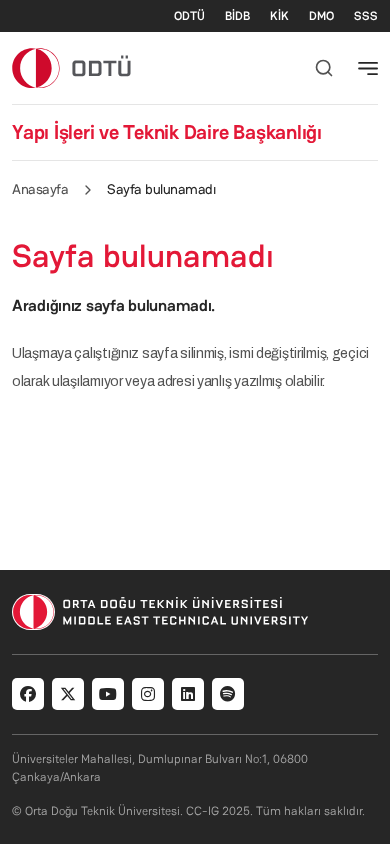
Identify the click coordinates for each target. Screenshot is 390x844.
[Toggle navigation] (368, 68)
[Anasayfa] (72, 67)
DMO (321, 16)
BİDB (237, 16)
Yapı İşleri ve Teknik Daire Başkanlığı (167, 132)
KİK (279, 16)
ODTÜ (189, 16)
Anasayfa (40, 189)
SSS (366, 16)
